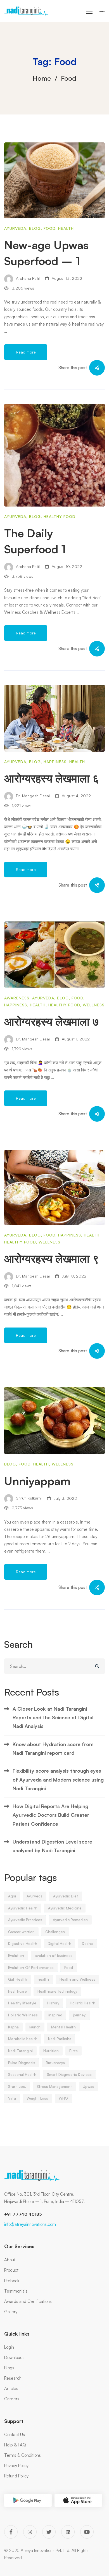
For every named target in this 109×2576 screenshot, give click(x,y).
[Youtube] (87, 2532)
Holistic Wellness (23, 2015)
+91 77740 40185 (23, 2214)
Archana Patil (27, 278)
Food (49, 228)
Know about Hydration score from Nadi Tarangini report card (53, 1748)
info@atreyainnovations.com (30, 2224)
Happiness (55, 762)
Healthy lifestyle (22, 2003)
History (53, 2003)
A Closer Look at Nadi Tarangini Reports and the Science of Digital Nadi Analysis (53, 1717)
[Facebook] (11, 2532)
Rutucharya (55, 2063)
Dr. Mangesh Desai (32, 796)
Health (66, 228)
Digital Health (60, 1944)
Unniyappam (37, 1481)
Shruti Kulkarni (28, 1498)
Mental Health (63, 2027)
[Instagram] (30, 2532)
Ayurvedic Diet (66, 1896)
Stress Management (54, 2086)
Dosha (87, 1944)
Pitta (74, 2051)
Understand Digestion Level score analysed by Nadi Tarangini (52, 1846)
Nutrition (51, 2051)
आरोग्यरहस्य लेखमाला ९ (52, 1259)
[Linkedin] (68, 2532)
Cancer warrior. (21, 1932)
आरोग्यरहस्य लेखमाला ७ (52, 1021)
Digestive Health (23, 1944)
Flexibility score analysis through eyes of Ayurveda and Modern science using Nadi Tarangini (58, 1779)
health (43, 1979)
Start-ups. (17, 2086)
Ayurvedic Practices (25, 1920)
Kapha (13, 2027)
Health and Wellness (77, 1979)
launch (35, 2027)
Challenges (55, 1932)
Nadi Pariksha (60, 2039)
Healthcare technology (57, 1991)
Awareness (17, 998)
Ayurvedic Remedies (70, 1920)
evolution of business (54, 1956)
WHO (63, 2098)
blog (35, 228)
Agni (12, 1896)
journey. (80, 2015)
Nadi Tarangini (20, 2051)
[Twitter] (49, 2532)
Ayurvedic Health (23, 1908)
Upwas (88, 2086)
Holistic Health (83, 2003)
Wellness (94, 1005)
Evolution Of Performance (31, 1968)
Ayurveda (15, 228)
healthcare (17, 1991)
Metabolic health (23, 2039)
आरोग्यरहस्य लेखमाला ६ (52, 778)
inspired (55, 2015)
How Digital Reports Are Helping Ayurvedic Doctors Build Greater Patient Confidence (51, 1815)
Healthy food (60, 516)
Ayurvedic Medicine (65, 1908)
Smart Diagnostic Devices (69, 2074)
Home (42, 78)
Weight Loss (37, 2098)
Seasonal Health (22, 2074)
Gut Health (18, 1979)
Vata (12, 2098)
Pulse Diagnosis (22, 2063)
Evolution (16, 1956)
